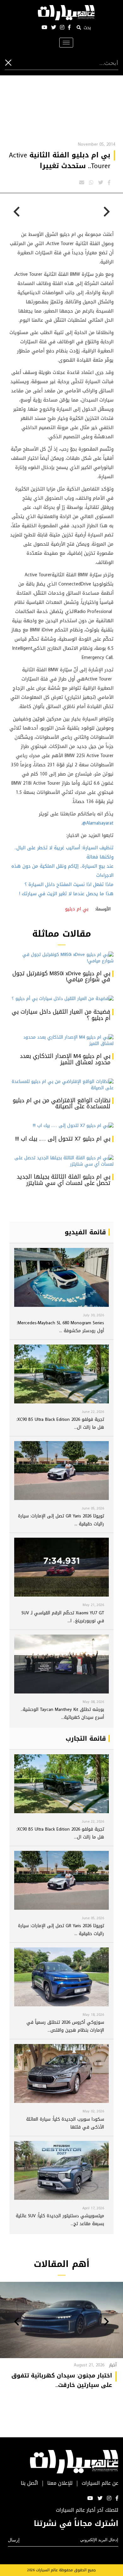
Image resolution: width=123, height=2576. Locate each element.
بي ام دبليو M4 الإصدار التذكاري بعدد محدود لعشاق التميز (65, 1059)
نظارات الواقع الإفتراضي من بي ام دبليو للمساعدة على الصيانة (61, 1104)
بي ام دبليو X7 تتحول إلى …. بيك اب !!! (63, 1139)
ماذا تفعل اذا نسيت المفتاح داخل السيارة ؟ (69, 884)
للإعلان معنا (60, 2483)
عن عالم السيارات (100, 2483)
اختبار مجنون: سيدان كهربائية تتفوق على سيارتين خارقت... (62, 2380)
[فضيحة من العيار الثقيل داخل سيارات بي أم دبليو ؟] (61, 999)
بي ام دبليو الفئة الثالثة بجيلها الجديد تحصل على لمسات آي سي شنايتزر (64, 1180)
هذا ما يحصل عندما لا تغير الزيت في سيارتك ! (66, 894)
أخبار (113, 2365)
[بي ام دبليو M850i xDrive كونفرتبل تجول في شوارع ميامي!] (61, 958)
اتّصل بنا (29, 2483)
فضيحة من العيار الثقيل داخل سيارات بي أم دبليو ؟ (61, 1015)
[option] (88, 220)
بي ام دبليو (77, 909)
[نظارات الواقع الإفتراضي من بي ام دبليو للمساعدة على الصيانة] (61, 1085)
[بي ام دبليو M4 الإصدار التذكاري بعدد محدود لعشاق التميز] (61, 1041)
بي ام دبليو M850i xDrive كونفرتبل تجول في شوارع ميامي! (61, 977)
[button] (106, 2322)
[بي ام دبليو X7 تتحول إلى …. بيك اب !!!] (61, 1126)
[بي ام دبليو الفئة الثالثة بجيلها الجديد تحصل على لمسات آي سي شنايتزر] (61, 1161)
